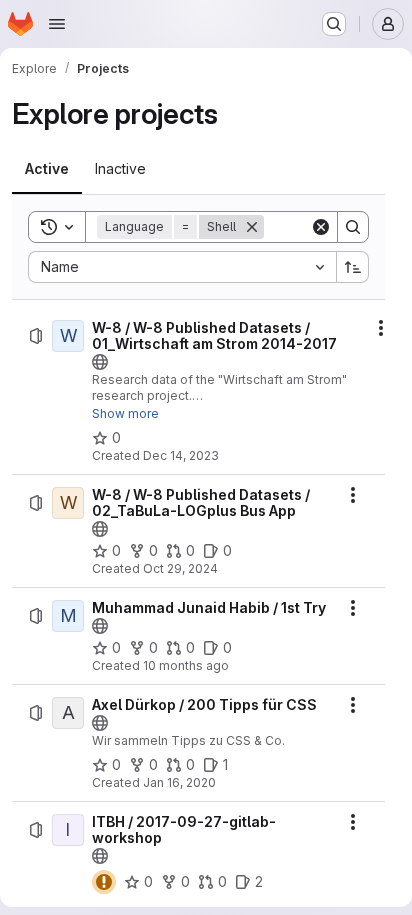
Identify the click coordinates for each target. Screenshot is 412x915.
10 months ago (186, 665)
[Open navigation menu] (57, 24)
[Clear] (321, 227)
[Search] (353, 227)
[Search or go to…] (334, 24)
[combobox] (182, 267)
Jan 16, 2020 (179, 782)
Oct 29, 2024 (180, 568)
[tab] (47, 169)
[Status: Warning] (104, 882)
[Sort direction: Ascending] (353, 267)
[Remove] (252, 227)
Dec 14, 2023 (181, 455)
